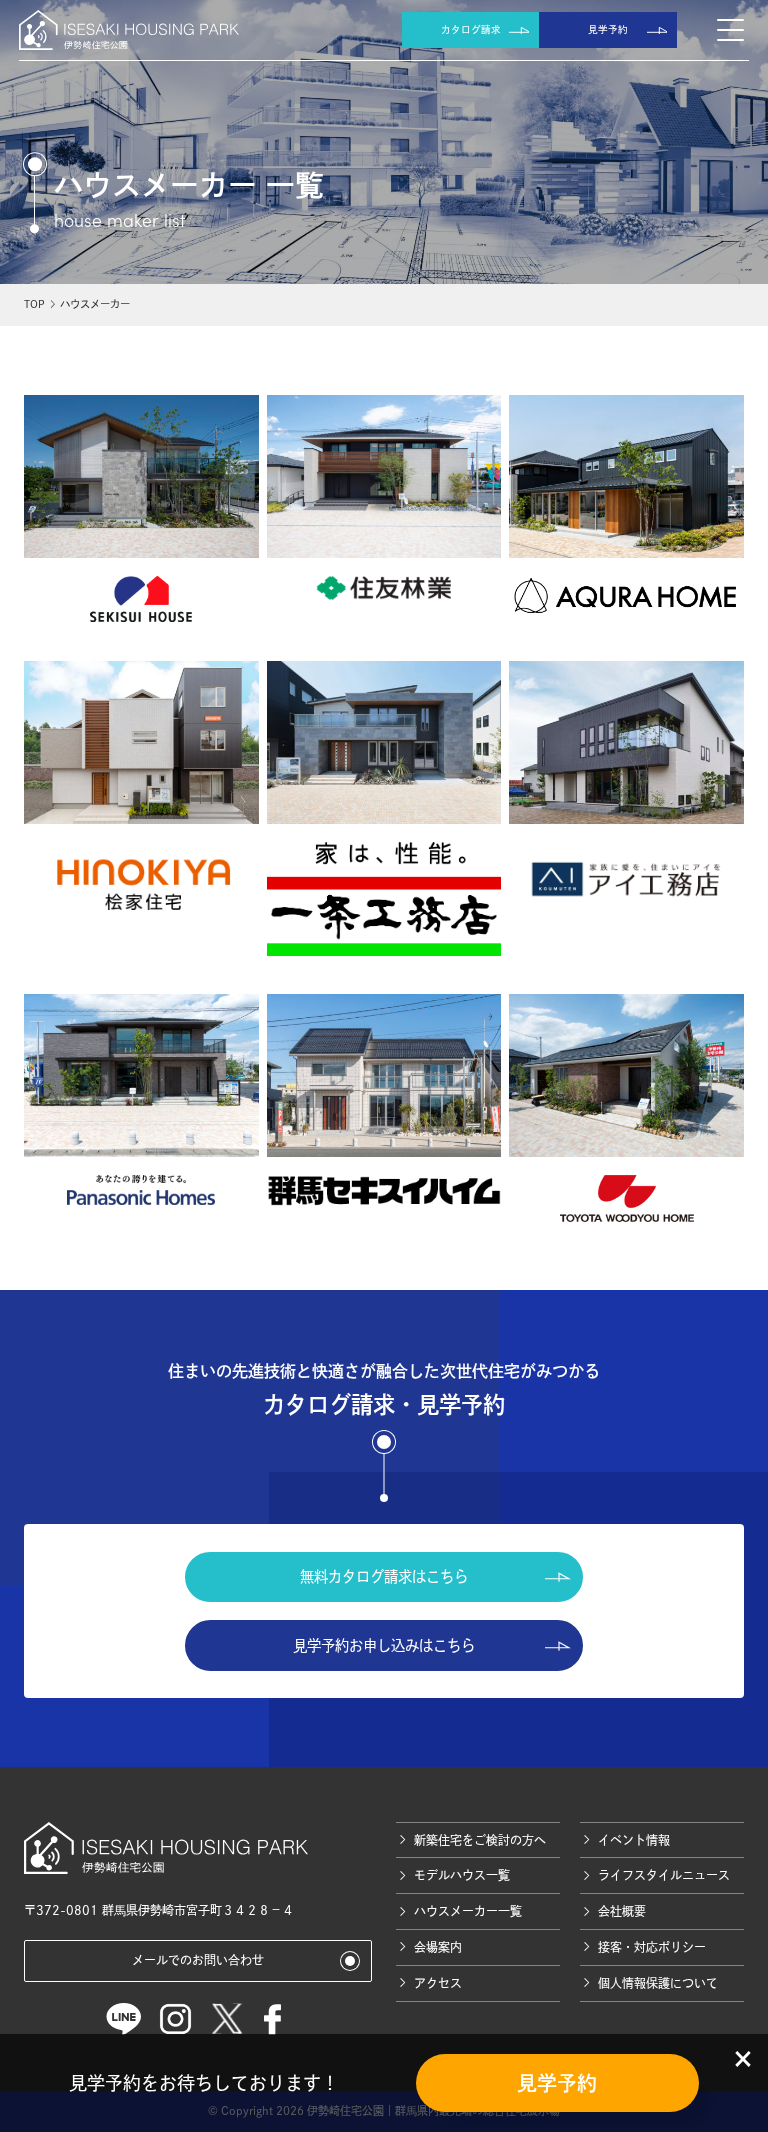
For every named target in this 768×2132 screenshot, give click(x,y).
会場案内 (438, 1947)
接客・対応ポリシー (652, 1947)
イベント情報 (634, 1840)
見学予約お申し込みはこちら (384, 1645)
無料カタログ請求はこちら (384, 1576)
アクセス (438, 1983)
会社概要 (622, 1911)
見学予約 (608, 29)
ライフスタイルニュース (664, 1875)
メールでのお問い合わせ (198, 1960)
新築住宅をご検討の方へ (480, 1840)
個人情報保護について (658, 1983)
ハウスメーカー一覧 (468, 1911)
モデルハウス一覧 (462, 1875)
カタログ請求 (471, 29)
